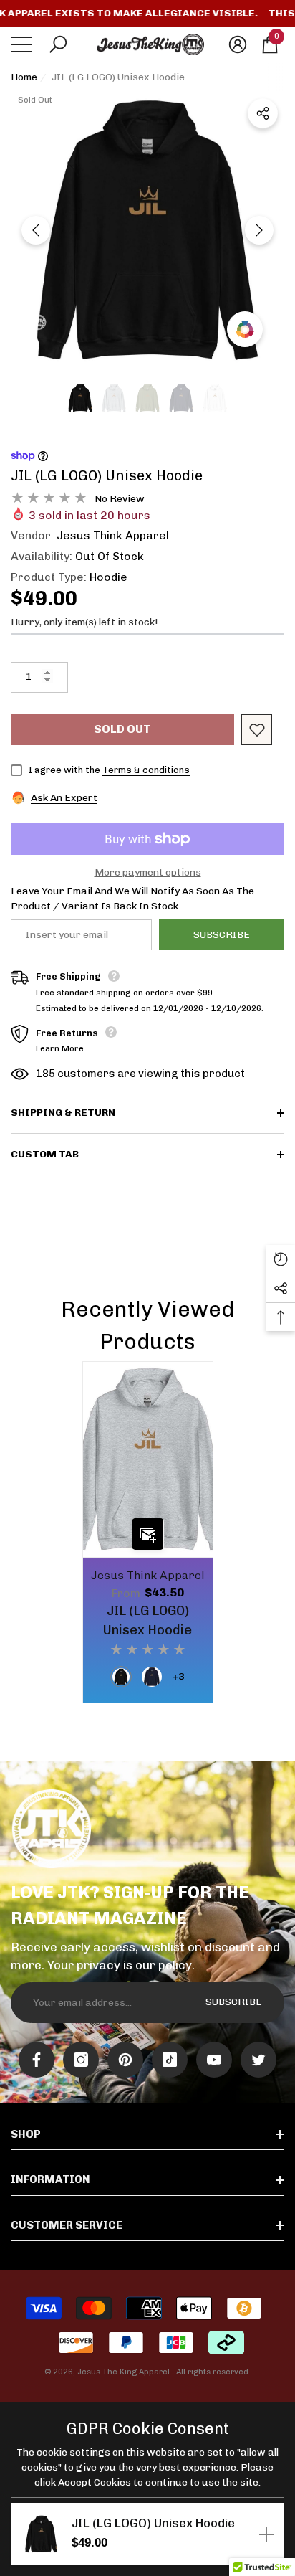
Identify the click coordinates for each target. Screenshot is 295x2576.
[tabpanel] (148, 1532)
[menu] (21, 44)
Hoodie (108, 577)
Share (263, 113)
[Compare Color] (245, 329)
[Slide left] (36, 230)
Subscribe (222, 935)
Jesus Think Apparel (113, 535)
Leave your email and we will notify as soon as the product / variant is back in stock (132, 899)
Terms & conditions (146, 770)
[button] (58, 44)
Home (24, 77)
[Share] (263, 113)
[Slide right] (259, 230)
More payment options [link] (148, 872)
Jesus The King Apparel (125, 2372)
